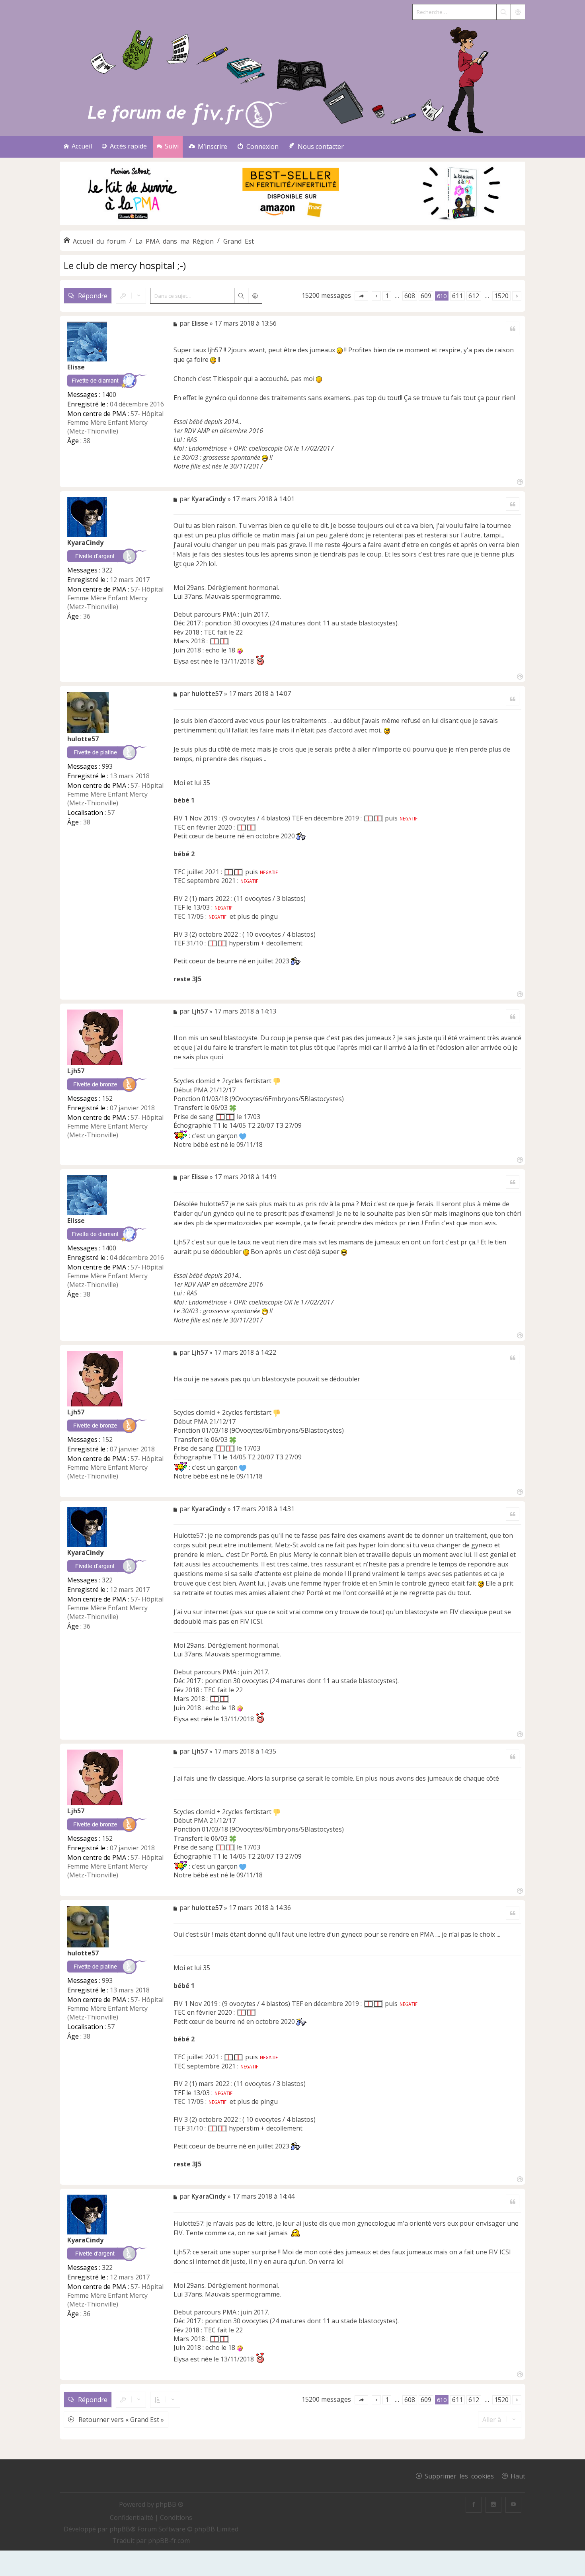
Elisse (76, 367)
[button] (361, 296)
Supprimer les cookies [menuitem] (459, 2476)
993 (107, 766)
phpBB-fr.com (169, 2541)
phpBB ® (170, 2504)
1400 (109, 395)
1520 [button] (501, 296)
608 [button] (410, 296)
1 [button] (387, 296)
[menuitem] (208, 147)
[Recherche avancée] (518, 12)
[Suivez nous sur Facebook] (474, 2505)
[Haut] (519, 481)
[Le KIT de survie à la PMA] (292, 223)
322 (107, 570)
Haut (518, 2476)
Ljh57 (76, 1071)
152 (107, 1098)
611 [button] (457, 296)
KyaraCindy (85, 543)
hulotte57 (83, 739)
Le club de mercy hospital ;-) (125, 265)
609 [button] (426, 296)
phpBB (120, 2529)
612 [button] (474, 296)
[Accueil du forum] (292, 78)
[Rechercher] (503, 12)
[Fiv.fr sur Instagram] (493, 2505)
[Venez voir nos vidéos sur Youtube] (513, 2505)
